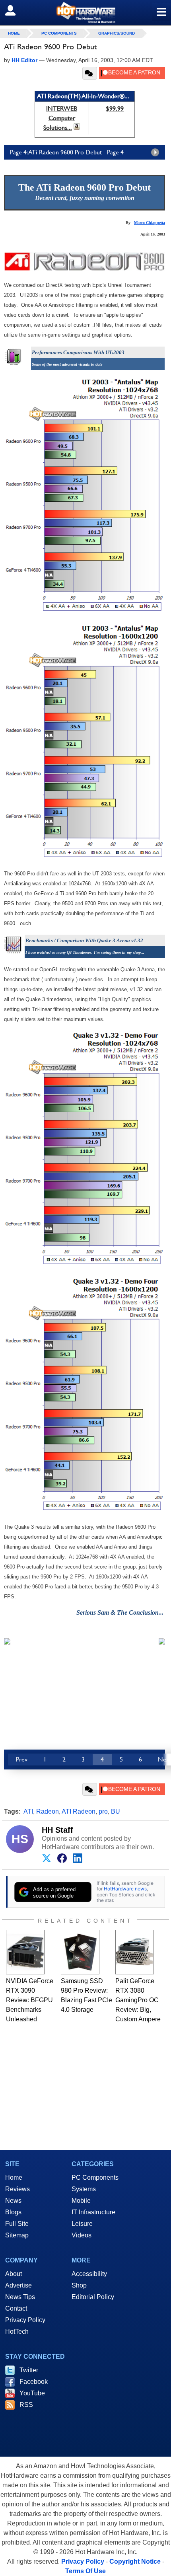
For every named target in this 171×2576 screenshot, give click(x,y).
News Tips (20, 2297)
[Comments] (90, 73)
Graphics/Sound (117, 33)
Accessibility (89, 2274)
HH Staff (57, 1830)
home (14, 33)
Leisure (82, 2224)
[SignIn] (15, 10)
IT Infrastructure (93, 2212)
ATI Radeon (79, 1811)
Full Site (17, 2224)
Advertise (18, 2285)
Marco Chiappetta (150, 223)
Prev (22, 1759)
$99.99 (115, 108)
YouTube (32, 2393)
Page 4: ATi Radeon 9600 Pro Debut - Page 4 (67, 152)
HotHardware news (125, 1889)
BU (116, 1811)
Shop (79, 2285)
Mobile (81, 2201)
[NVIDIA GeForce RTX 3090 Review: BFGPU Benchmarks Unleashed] (25, 1952)
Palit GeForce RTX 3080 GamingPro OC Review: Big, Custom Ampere (138, 2000)
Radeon (48, 1811)
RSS (26, 2405)
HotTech (17, 2331)
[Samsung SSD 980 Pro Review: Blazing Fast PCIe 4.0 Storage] (80, 1952)
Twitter (29, 2370)
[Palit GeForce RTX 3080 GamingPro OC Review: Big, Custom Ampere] (135, 1952)
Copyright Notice (135, 2561)
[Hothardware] (85, 13)
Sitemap (17, 2235)
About (14, 2274)
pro (103, 1811)
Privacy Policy (25, 2320)
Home (14, 2178)
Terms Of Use (85, 2571)
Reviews (17, 2189)
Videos (82, 2235)
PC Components (59, 33)
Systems (84, 2189)
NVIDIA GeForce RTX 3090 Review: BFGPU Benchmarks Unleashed (30, 2000)
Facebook (34, 2382)
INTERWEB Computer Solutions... (60, 118)
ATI (28, 1811)
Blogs (13, 2212)
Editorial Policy (93, 2297)
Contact (16, 2308)
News (13, 2201)
